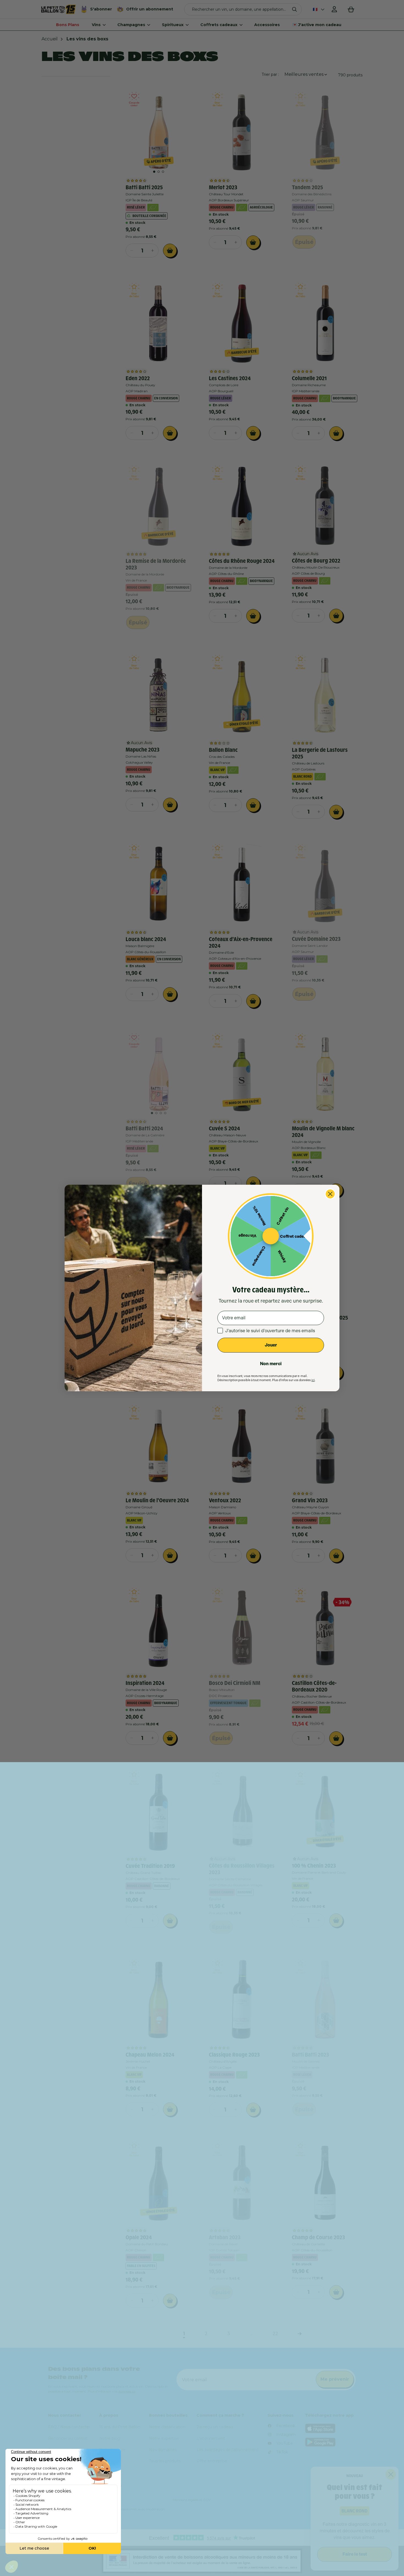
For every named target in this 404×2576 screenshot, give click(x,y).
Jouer (271, 1345)
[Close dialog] (330, 1194)
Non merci (271, 1364)
